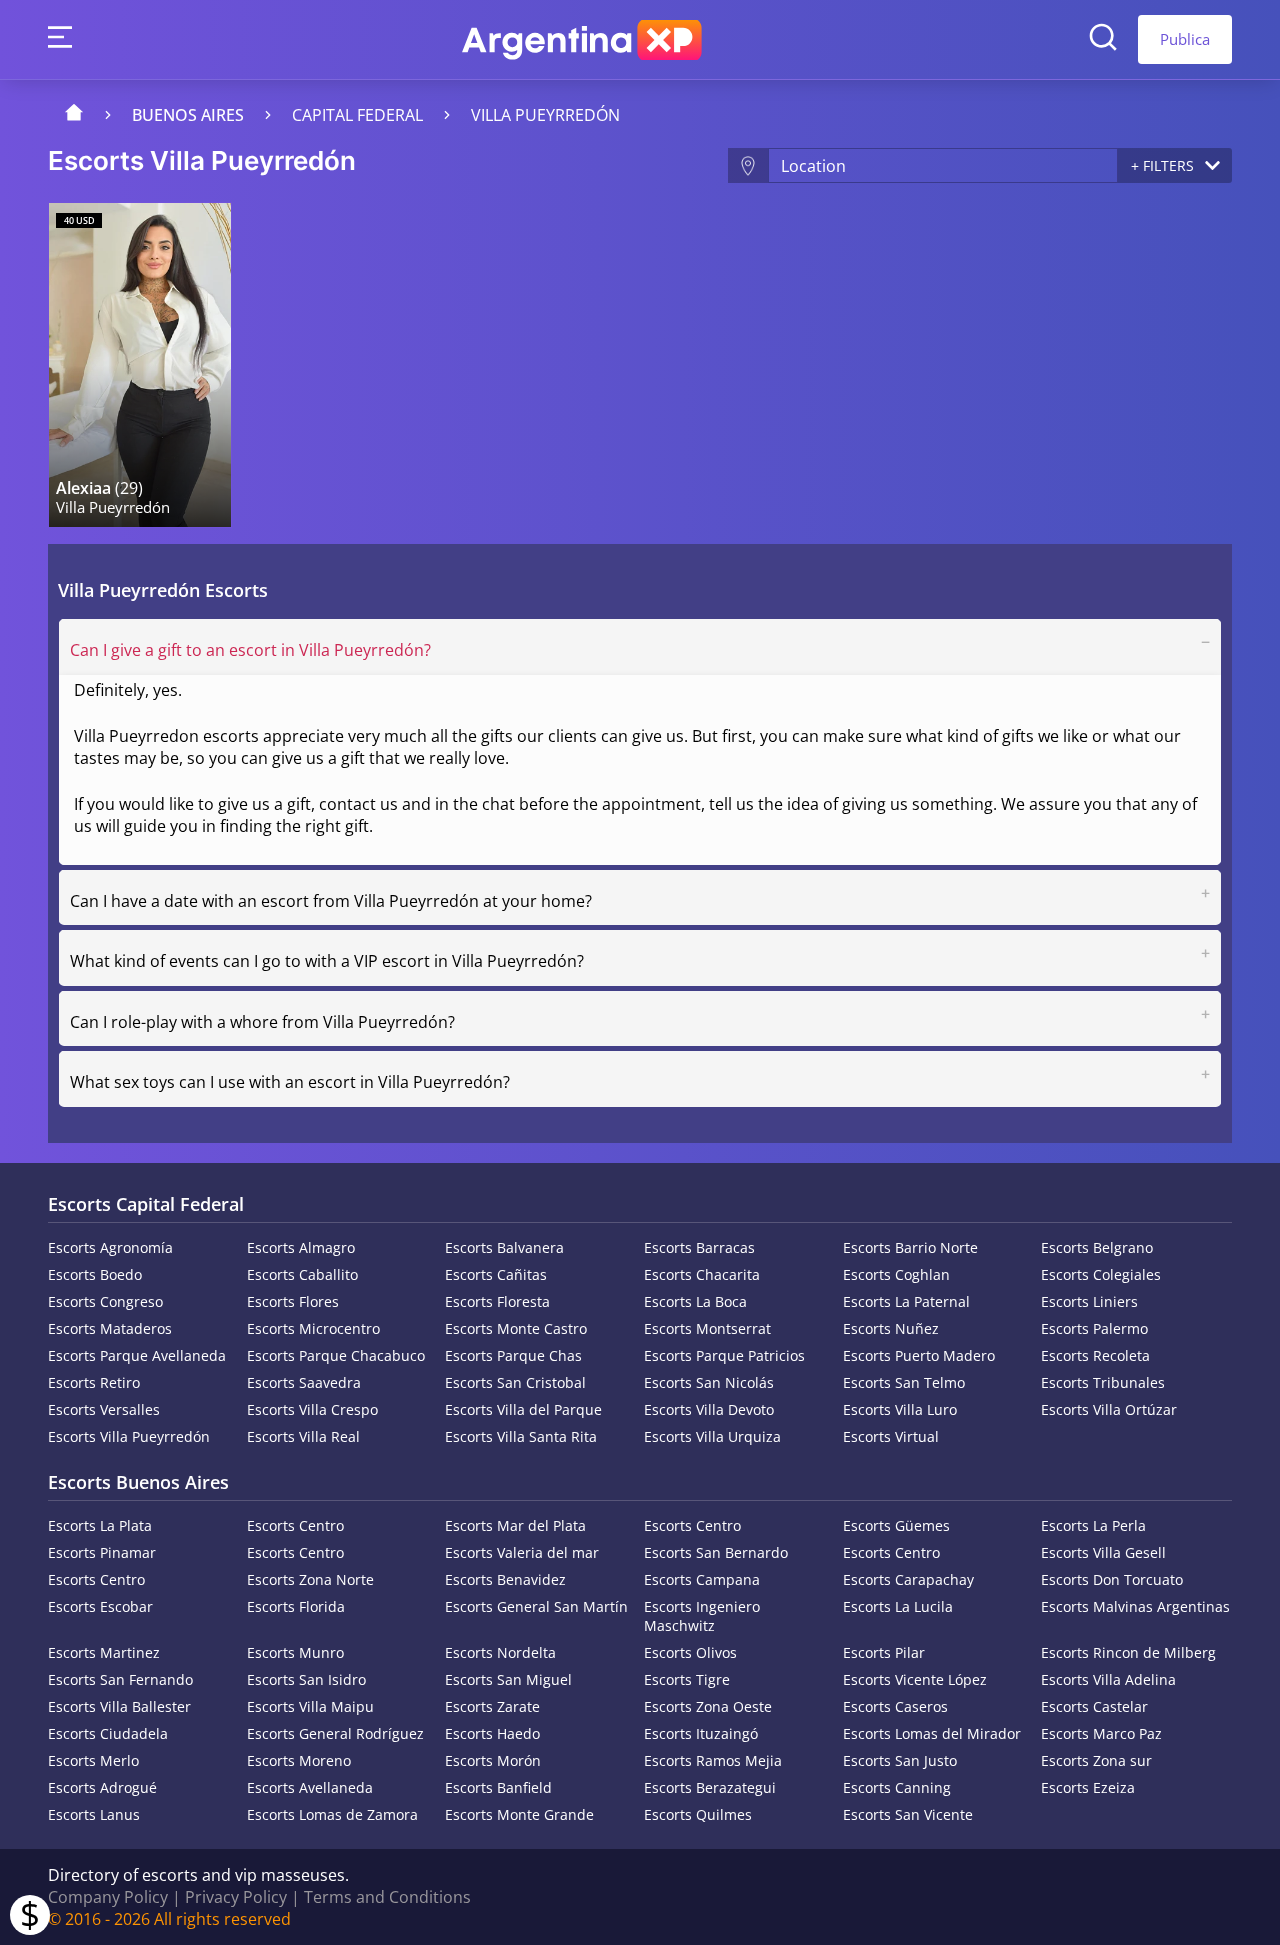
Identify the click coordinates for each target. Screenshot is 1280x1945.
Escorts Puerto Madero (919, 1355)
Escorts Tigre (687, 1679)
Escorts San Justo (900, 1760)
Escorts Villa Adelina (1108, 1679)
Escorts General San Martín (536, 1606)
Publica (1185, 39)
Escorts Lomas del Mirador (932, 1733)
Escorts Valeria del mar (522, 1552)
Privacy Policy (236, 1897)
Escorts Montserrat (707, 1328)
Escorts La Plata (100, 1525)
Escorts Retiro (94, 1382)
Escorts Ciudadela (108, 1733)
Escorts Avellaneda (310, 1787)
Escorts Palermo (1094, 1328)
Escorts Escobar (100, 1606)
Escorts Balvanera (504, 1247)
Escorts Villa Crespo (312, 1409)
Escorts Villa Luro (900, 1409)
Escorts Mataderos (110, 1328)
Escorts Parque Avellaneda (137, 1355)
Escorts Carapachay (908, 1579)
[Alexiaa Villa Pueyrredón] (140, 365)
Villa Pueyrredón (545, 115)
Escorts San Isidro (306, 1679)
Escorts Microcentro (313, 1328)
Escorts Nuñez (891, 1328)
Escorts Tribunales (1103, 1382)
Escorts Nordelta (500, 1652)
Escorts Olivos (690, 1652)
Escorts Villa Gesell (1103, 1552)
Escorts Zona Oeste (708, 1706)
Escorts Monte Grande (519, 1814)
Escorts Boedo (95, 1274)
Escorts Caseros (895, 1706)
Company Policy (108, 1897)
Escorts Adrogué (102, 1787)
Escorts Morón (493, 1760)
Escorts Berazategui (710, 1787)
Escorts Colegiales (1101, 1274)
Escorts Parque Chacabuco (336, 1355)
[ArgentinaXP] (582, 40)
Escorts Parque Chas (513, 1355)
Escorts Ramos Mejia (713, 1760)
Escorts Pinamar (102, 1552)
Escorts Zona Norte (310, 1579)
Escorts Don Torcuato (1112, 1579)
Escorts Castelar (1094, 1706)
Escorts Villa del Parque (523, 1409)
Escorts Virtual (891, 1436)
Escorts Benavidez (505, 1579)
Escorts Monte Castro (516, 1328)
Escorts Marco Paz (1101, 1733)
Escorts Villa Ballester (119, 1706)
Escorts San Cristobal (515, 1382)
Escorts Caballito (302, 1274)
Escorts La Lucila (898, 1606)
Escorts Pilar (884, 1652)
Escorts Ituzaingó (701, 1733)
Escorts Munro (295, 1652)
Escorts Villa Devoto (709, 1409)
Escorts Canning (897, 1787)
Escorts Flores (293, 1301)
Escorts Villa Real (303, 1436)
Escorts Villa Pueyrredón (129, 1436)
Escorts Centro (295, 1525)
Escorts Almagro (301, 1247)
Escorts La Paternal (906, 1301)
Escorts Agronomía (110, 1247)
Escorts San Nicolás (709, 1382)
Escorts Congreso (105, 1301)
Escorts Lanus (94, 1814)
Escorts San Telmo (904, 1382)
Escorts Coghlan (896, 1274)
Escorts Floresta (497, 1301)
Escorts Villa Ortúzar (1109, 1409)
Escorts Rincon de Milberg (1128, 1652)
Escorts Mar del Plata (515, 1525)
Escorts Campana (702, 1579)
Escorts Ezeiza (1088, 1787)
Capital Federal (357, 115)
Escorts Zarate (492, 1706)
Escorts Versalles (104, 1409)
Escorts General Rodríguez (335, 1733)
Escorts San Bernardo (716, 1552)
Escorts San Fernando (120, 1679)
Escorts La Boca (695, 1301)
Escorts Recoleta (1095, 1355)
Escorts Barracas (699, 1247)
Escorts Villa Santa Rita (521, 1436)
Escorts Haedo (492, 1733)
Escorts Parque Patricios (724, 1355)
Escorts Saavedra (304, 1382)
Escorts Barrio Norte (910, 1247)
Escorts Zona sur (1096, 1760)
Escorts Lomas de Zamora (332, 1814)
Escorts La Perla (1093, 1525)
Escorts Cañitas (496, 1274)
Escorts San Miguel (508, 1679)
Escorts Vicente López (915, 1679)
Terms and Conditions (387, 1897)
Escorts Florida (296, 1606)
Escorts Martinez (104, 1652)
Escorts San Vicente (908, 1814)
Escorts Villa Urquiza (712, 1436)
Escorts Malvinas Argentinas (1135, 1606)
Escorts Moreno (299, 1760)
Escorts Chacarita (702, 1274)
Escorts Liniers (1089, 1301)
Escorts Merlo (93, 1760)
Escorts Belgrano (1097, 1247)
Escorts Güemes (896, 1525)
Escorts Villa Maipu (310, 1706)
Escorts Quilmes (698, 1814)
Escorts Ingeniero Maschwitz (702, 1616)
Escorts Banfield (498, 1787)
